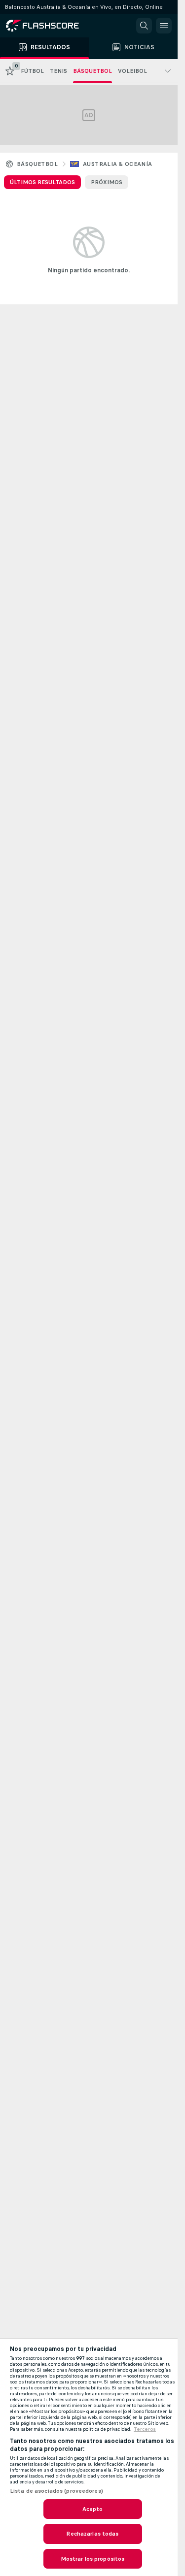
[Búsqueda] (144, 26)
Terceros (145, 2429)
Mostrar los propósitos (93, 2559)
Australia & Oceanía (118, 164)
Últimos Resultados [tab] (42, 182)
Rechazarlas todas (92, 2534)
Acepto (93, 2509)
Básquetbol (37, 164)
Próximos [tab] (107, 182)
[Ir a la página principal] (49, 26)
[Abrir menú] (164, 26)
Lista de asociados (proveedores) (56, 2491)
